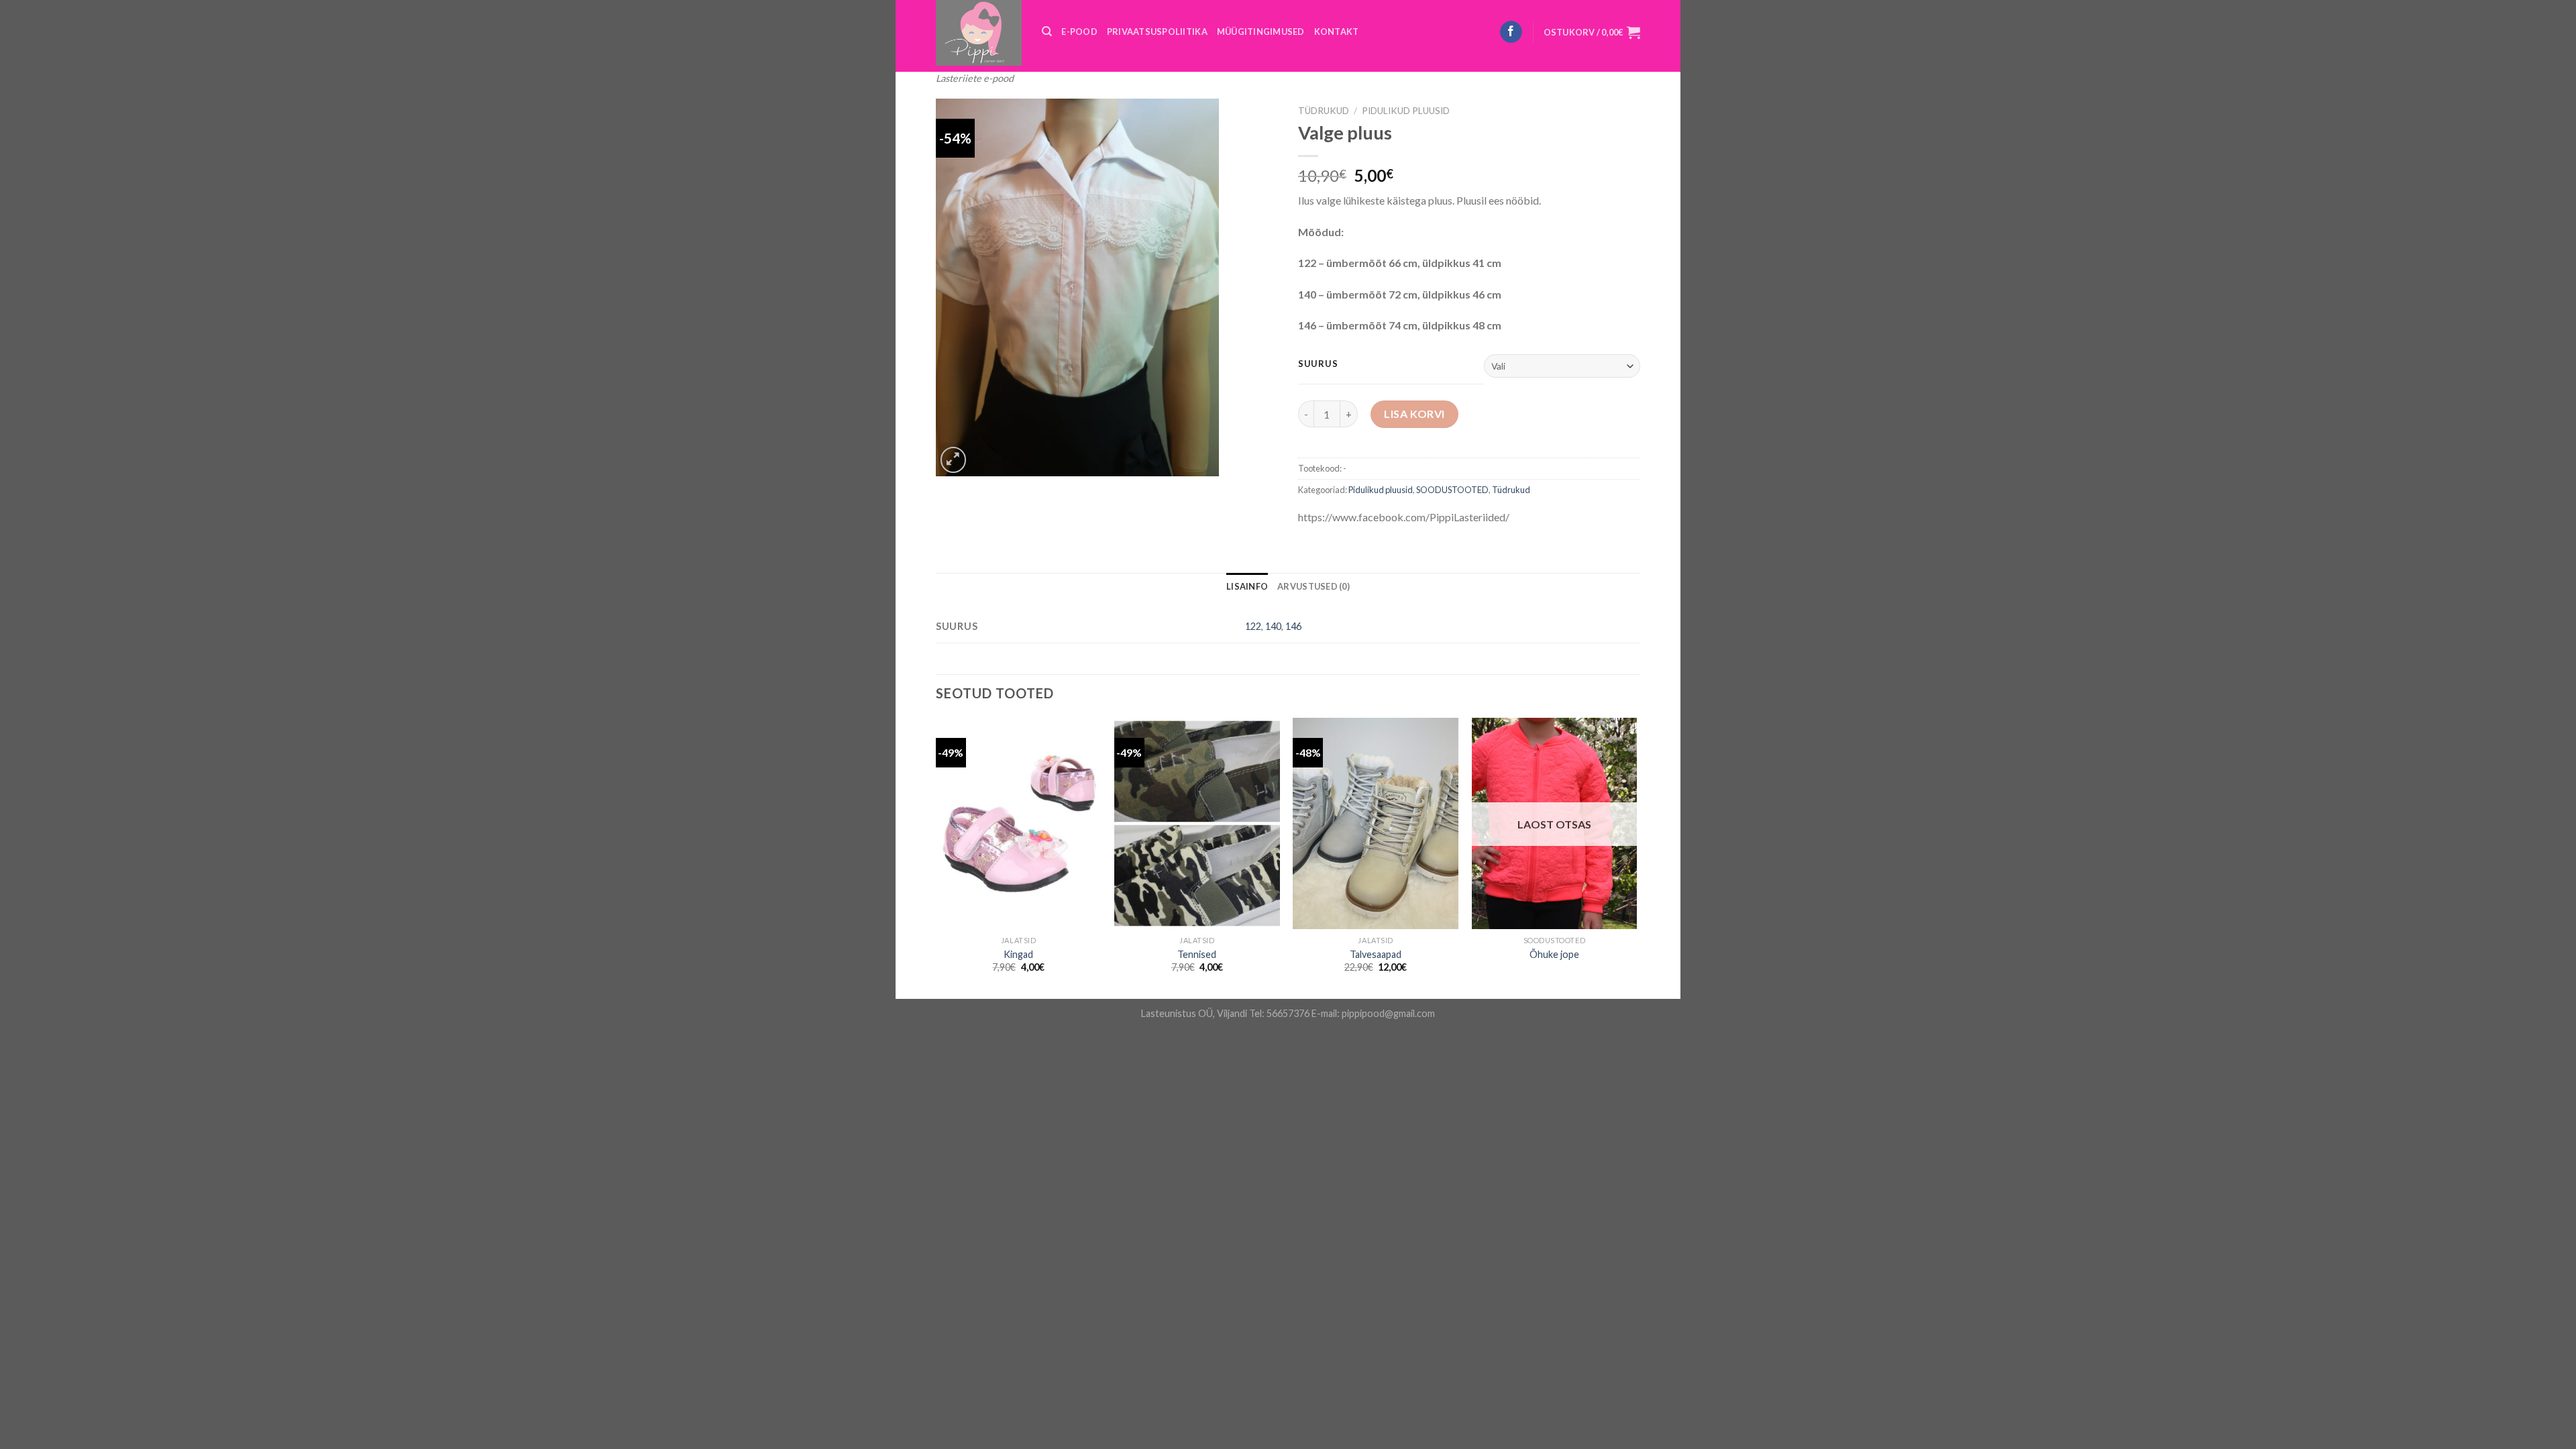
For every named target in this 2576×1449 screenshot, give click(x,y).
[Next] (1636, 857)
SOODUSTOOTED (1452, 490)
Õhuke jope (1554, 954)
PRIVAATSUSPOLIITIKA (1157, 32)
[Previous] (936, 857)
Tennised (1197, 954)
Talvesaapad (1376, 954)
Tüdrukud (1324, 111)
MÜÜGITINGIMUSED (1261, 32)
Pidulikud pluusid (1406, 111)
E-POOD (1079, 32)
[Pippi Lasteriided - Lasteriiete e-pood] (979, 33)
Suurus (1318, 364)
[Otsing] (1047, 32)
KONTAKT (1337, 32)
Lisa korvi (1414, 414)
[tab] (1247, 586)
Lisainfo (1247, 586)
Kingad (1018, 954)
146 (1293, 626)
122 (1253, 626)
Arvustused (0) (1313, 586)
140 (1273, 626)
